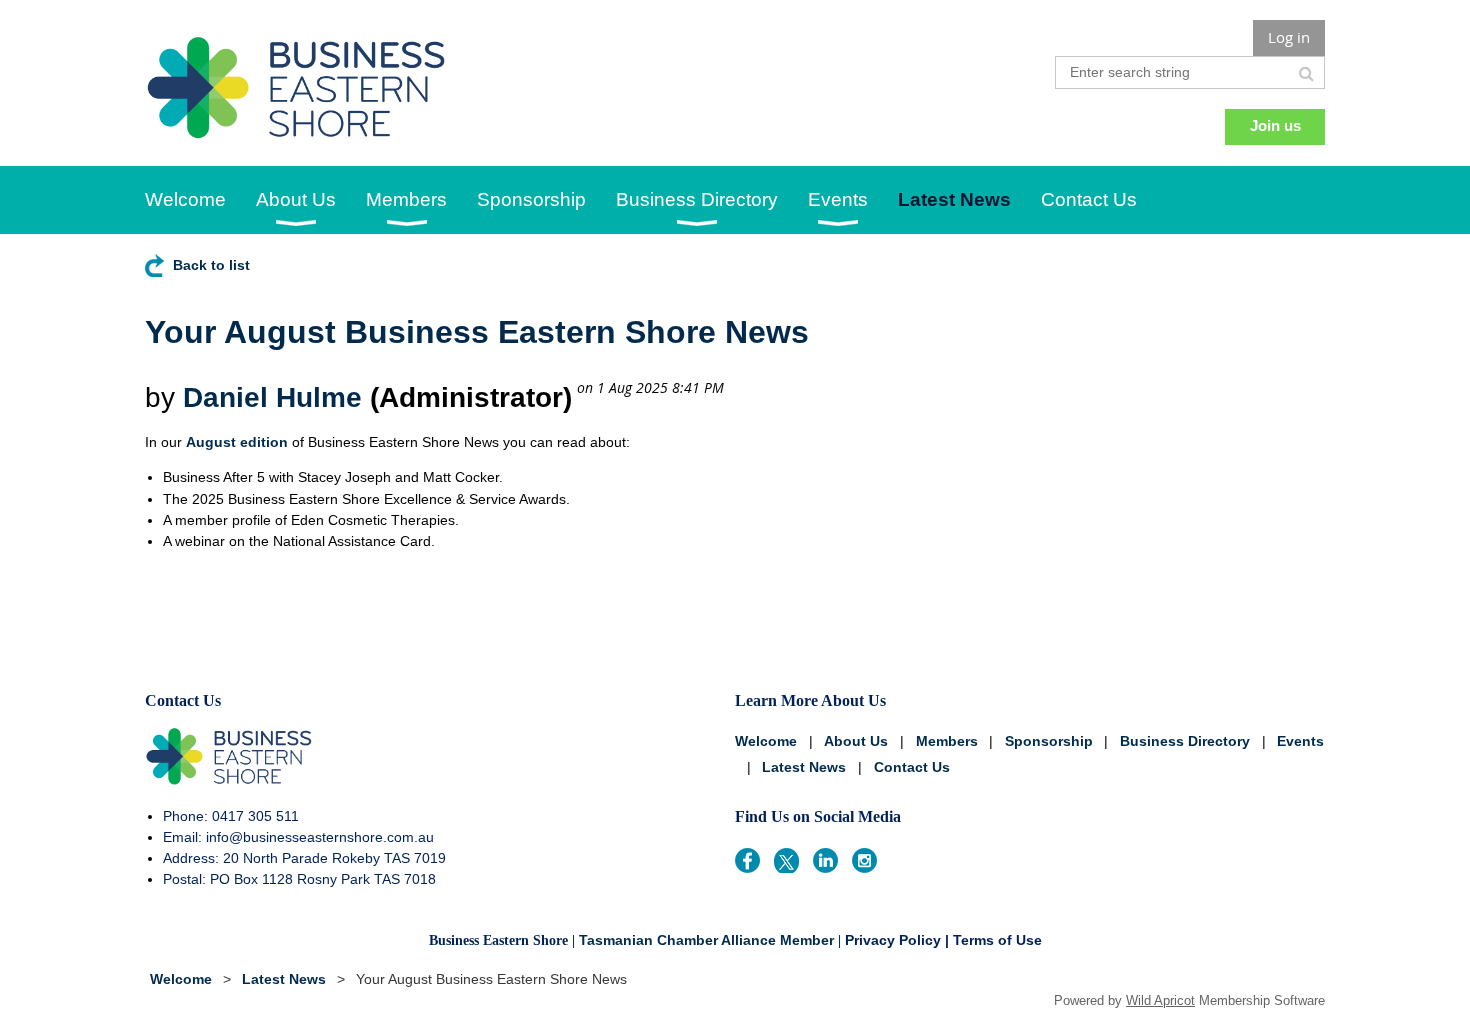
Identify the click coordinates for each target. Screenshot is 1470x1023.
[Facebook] (747, 860)
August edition (237, 442)
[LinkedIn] (825, 860)
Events (1300, 741)
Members (947, 741)
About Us (856, 741)
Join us (1275, 125)
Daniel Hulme (272, 397)
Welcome (766, 741)
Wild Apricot (1160, 1001)
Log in (1289, 37)
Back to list (211, 265)
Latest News (804, 767)
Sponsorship (1049, 741)
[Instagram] (864, 860)
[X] (786, 860)
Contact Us (912, 767)
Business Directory (1185, 741)
